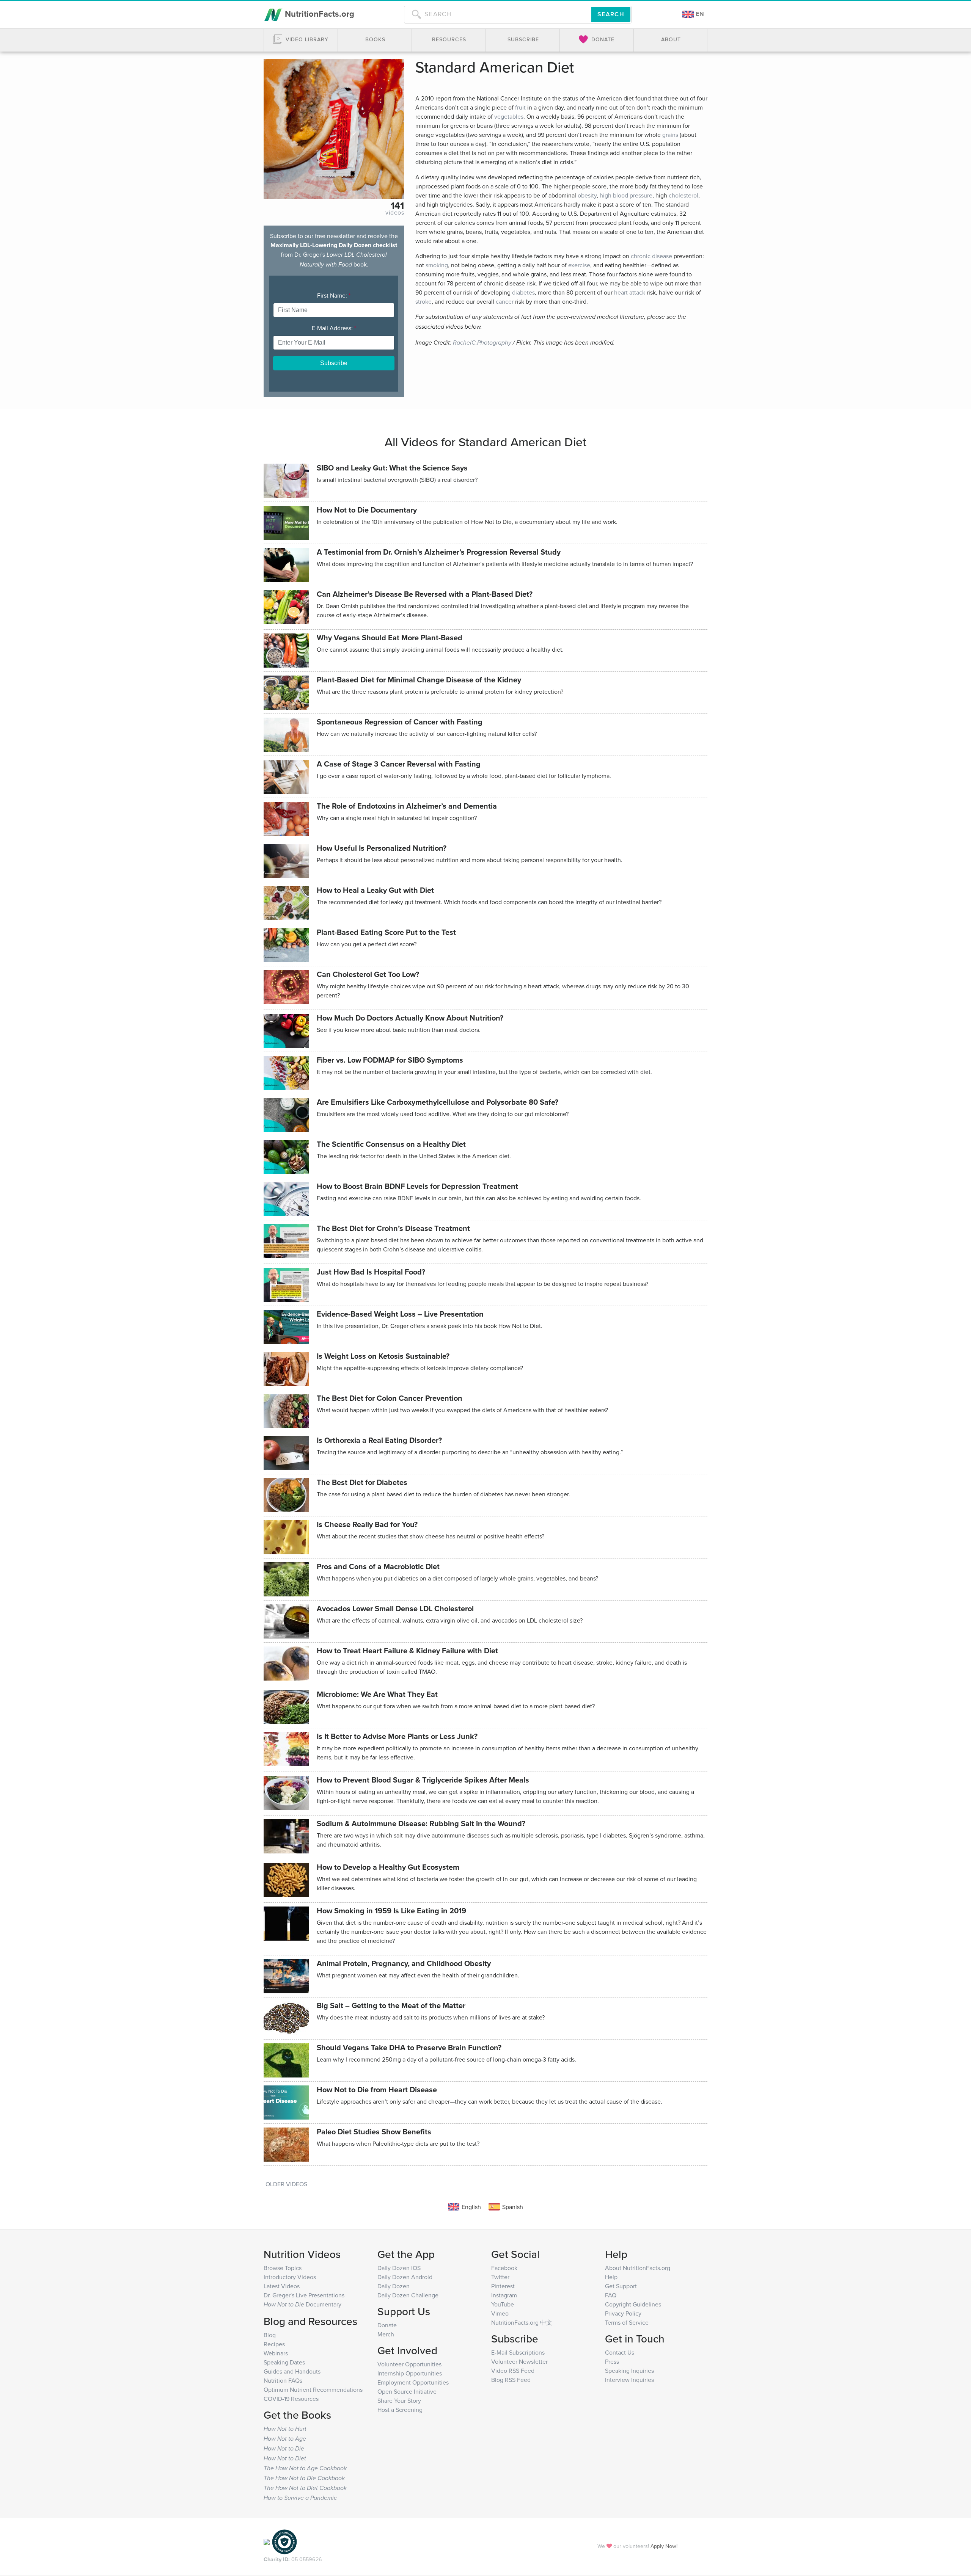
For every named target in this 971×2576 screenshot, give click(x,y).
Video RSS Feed (513, 2371)
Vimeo (500, 2313)
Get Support (621, 2286)
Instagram (504, 2295)
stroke (423, 301)
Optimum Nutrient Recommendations (313, 2389)
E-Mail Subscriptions (518, 2352)
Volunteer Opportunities (409, 2364)
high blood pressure (626, 195)
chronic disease (651, 256)
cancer (505, 301)
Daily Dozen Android (405, 2277)
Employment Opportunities (413, 2382)
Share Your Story (399, 2400)
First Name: (334, 295)
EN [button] (699, 14)
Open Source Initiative (407, 2391)
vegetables (509, 116)
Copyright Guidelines (633, 2304)
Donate (387, 2325)
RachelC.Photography (482, 343)
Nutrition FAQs (283, 2380)
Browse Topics (283, 2268)
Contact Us (620, 2352)
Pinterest (503, 2286)
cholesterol (683, 195)
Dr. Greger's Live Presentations (304, 2295)
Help (611, 2277)
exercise (579, 265)
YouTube (503, 2304)
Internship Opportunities (410, 2373)
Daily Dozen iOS (399, 2268)
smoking (437, 265)
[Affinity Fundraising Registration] (284, 2541)
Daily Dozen (394, 2286)
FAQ (611, 2295)
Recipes (274, 2344)
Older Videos (286, 2184)
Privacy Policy (623, 2313)
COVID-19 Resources (291, 2399)
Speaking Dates (284, 2362)
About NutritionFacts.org (638, 2268)
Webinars (276, 2353)
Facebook (504, 2268)
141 (397, 205)
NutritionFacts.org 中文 (522, 2322)
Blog (270, 2335)
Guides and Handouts (292, 2371)
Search (611, 14)
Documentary (302, 2304)
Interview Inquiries (629, 2380)
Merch (386, 2334)
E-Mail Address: (334, 328)
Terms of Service (627, 2322)
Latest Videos (282, 2286)
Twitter (500, 2277)
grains (670, 135)
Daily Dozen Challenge (408, 2295)
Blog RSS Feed (511, 2380)
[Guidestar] (267, 2541)
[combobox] (498, 14)
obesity (587, 195)
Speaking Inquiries (629, 2371)
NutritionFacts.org (318, 14)
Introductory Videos (290, 2277)
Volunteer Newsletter (519, 2361)
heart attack (630, 292)
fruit (520, 107)
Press (612, 2361)
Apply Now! (664, 2546)
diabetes (523, 292)
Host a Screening (400, 2410)
